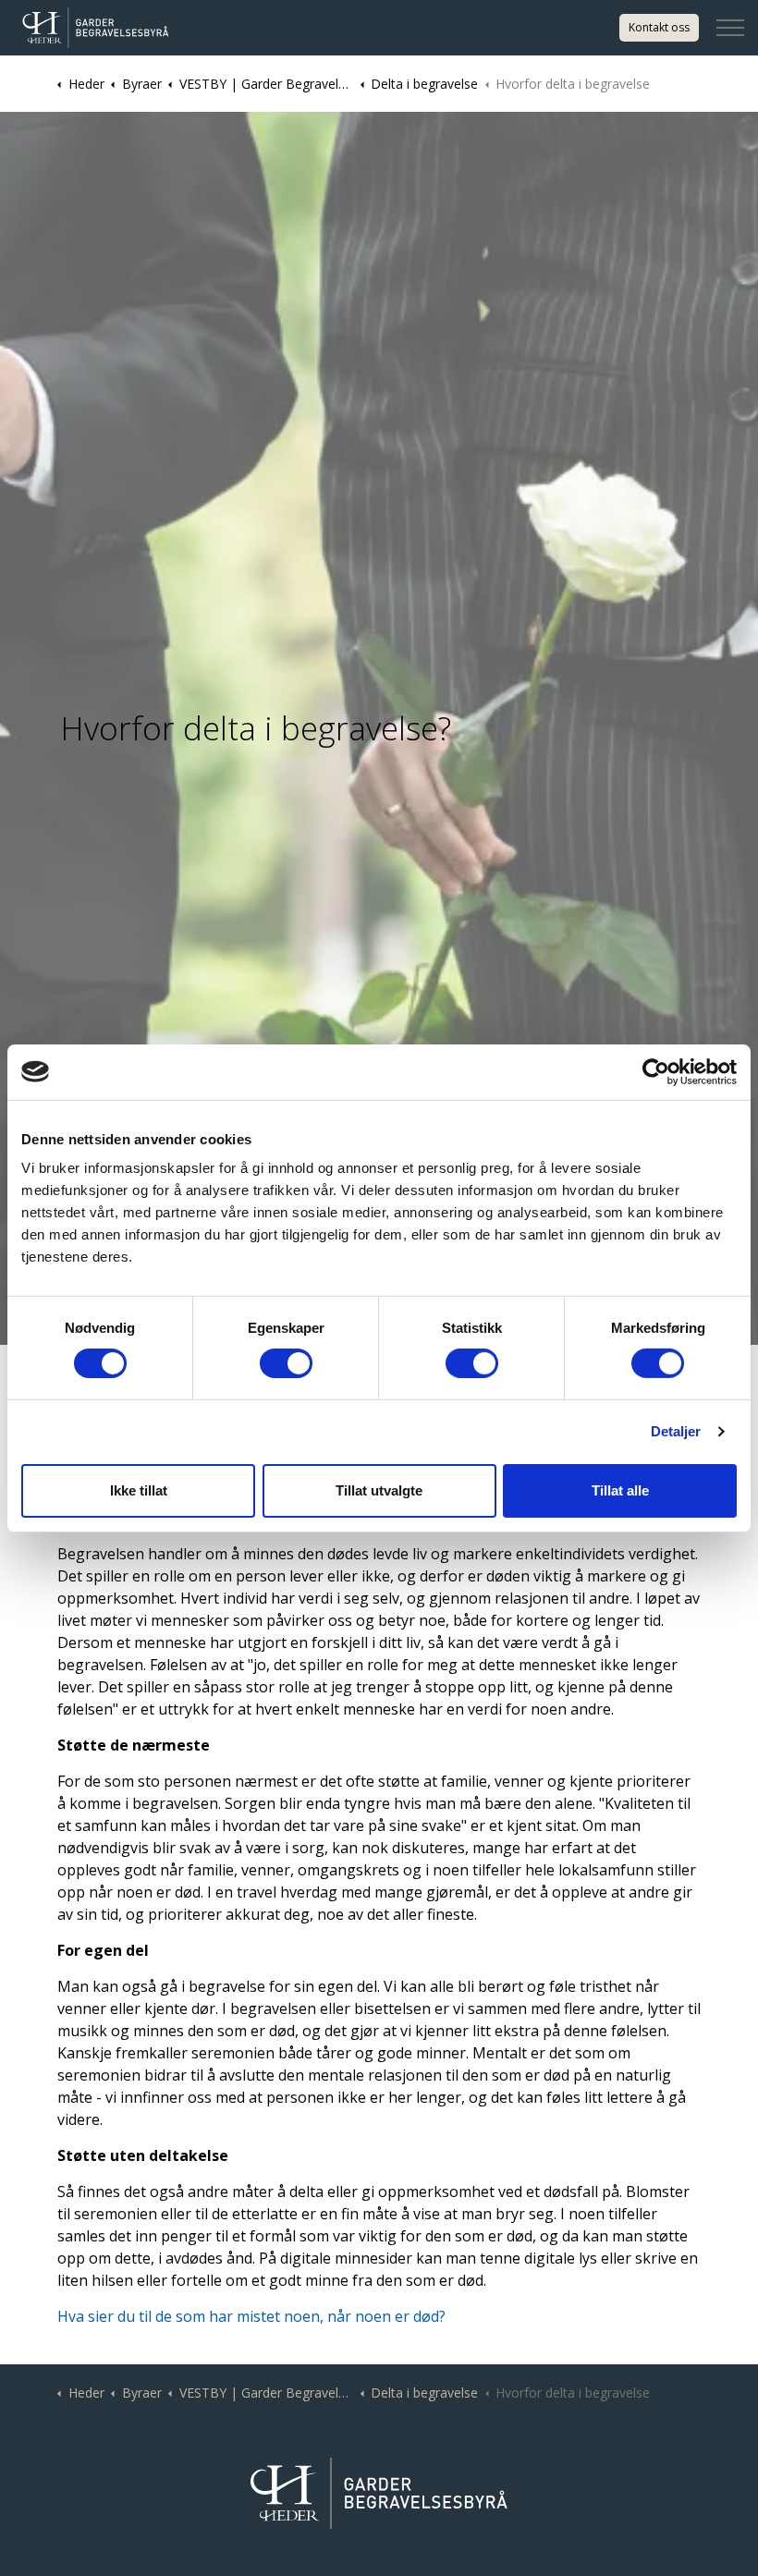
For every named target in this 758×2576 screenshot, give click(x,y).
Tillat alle (620, 1490)
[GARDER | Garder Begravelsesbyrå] (96, 28)
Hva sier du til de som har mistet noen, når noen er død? (251, 2316)
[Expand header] (730, 28)
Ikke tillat (139, 1490)
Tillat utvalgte (379, 1490)
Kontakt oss (659, 27)
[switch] (286, 1363)
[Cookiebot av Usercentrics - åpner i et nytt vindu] (656, 1071)
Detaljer (676, 1431)
